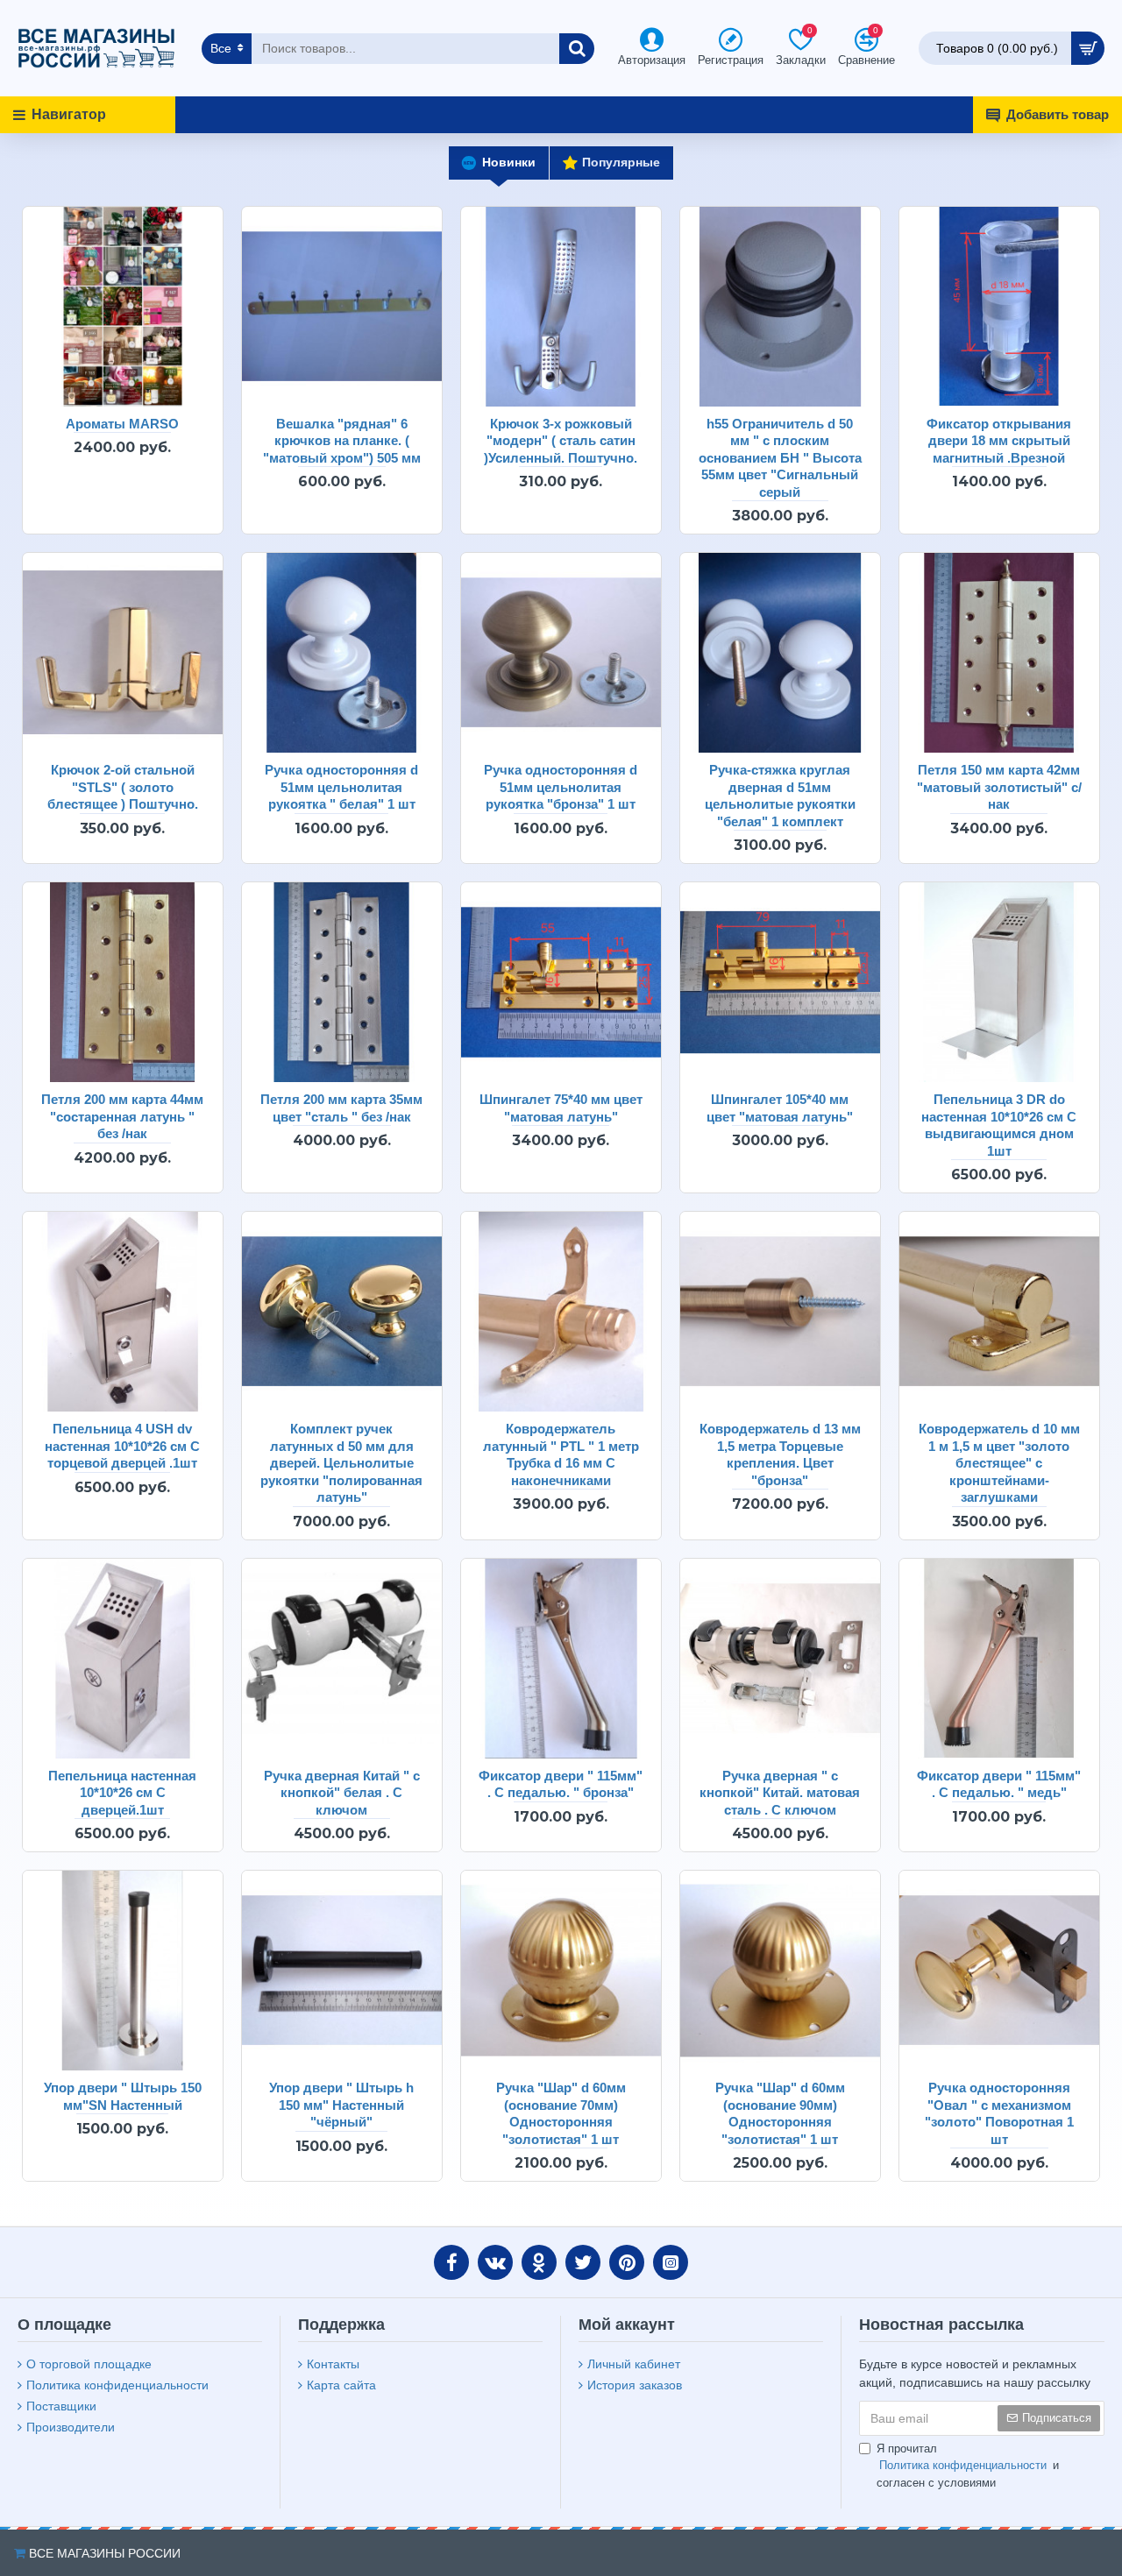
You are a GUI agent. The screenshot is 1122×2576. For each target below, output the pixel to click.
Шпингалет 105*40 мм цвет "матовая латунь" (780, 1108)
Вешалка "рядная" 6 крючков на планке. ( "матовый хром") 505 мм (342, 441)
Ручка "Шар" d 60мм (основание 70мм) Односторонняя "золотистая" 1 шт (561, 2113)
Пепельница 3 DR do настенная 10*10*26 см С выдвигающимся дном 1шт (999, 1125)
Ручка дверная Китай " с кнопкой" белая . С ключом (342, 1793)
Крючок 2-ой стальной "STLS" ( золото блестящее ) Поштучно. (123, 787)
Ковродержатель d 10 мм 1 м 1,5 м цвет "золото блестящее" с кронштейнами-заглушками (999, 1463)
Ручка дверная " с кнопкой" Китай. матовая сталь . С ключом (780, 1793)
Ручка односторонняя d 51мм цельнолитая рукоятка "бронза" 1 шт (561, 787)
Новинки (509, 162)
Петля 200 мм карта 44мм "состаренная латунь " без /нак (122, 1116)
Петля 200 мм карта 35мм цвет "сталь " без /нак (341, 1108)
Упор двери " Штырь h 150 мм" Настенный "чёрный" (341, 2105)
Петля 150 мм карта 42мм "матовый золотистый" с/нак (999, 787)
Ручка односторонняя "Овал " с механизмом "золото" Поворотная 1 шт (999, 2113)
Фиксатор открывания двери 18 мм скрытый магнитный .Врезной (999, 441)
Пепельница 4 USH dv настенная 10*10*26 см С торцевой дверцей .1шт (122, 1446)
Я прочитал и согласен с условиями (968, 2466)
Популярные (621, 162)
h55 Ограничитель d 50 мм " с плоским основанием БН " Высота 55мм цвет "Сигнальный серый (780, 458)
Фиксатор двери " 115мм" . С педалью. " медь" (999, 1784)
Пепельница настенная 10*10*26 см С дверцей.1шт (122, 1793)
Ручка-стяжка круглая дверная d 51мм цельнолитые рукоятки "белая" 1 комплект (780, 796)
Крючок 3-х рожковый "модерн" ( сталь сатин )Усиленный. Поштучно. (561, 441)
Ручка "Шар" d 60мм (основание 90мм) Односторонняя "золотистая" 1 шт (780, 2113)
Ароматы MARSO (122, 424)
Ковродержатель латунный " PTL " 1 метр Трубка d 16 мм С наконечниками (561, 1454)
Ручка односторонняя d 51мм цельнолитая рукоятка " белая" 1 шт (341, 787)
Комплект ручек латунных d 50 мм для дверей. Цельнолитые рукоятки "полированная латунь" (341, 1463)
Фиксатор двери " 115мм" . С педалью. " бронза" (561, 1784)
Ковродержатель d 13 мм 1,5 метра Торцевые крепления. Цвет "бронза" (780, 1454)
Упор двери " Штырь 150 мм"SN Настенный (123, 2096)
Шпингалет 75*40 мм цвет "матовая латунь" (561, 1108)
